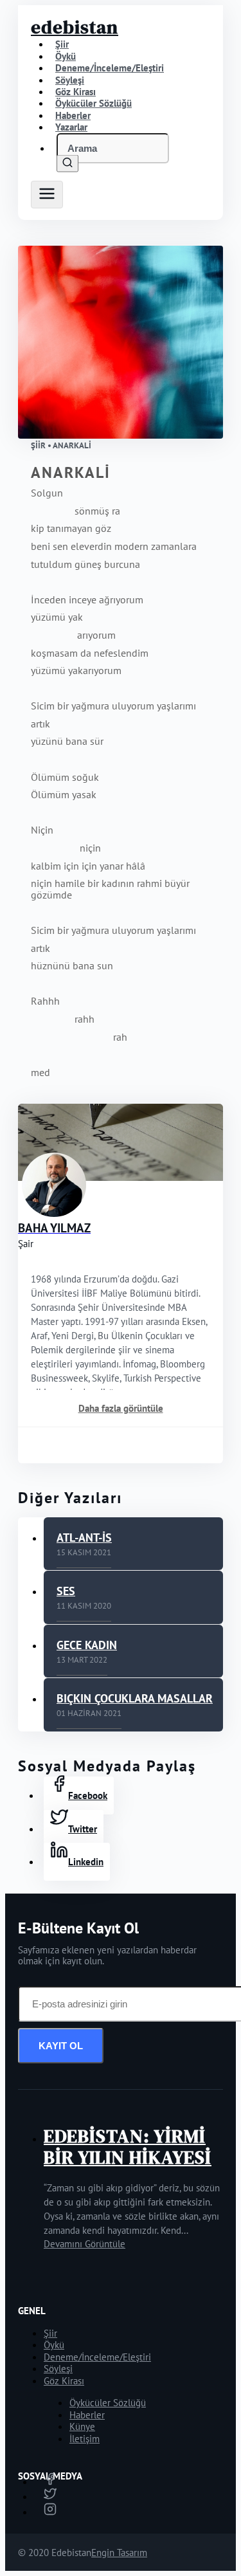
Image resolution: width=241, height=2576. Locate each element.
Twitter (83, 1829)
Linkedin (86, 1862)
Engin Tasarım (119, 2553)
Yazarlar (71, 127)
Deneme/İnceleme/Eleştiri (110, 68)
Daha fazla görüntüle (121, 1408)
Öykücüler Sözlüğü (108, 2403)
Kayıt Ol (61, 2046)
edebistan (75, 27)
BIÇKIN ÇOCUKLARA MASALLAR (135, 1698)
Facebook (88, 1795)
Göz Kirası (64, 2381)
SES (66, 1591)
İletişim (85, 2439)
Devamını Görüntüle (85, 2244)
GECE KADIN (87, 1645)
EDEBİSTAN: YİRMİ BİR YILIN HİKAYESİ (128, 2147)
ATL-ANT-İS (84, 1538)
